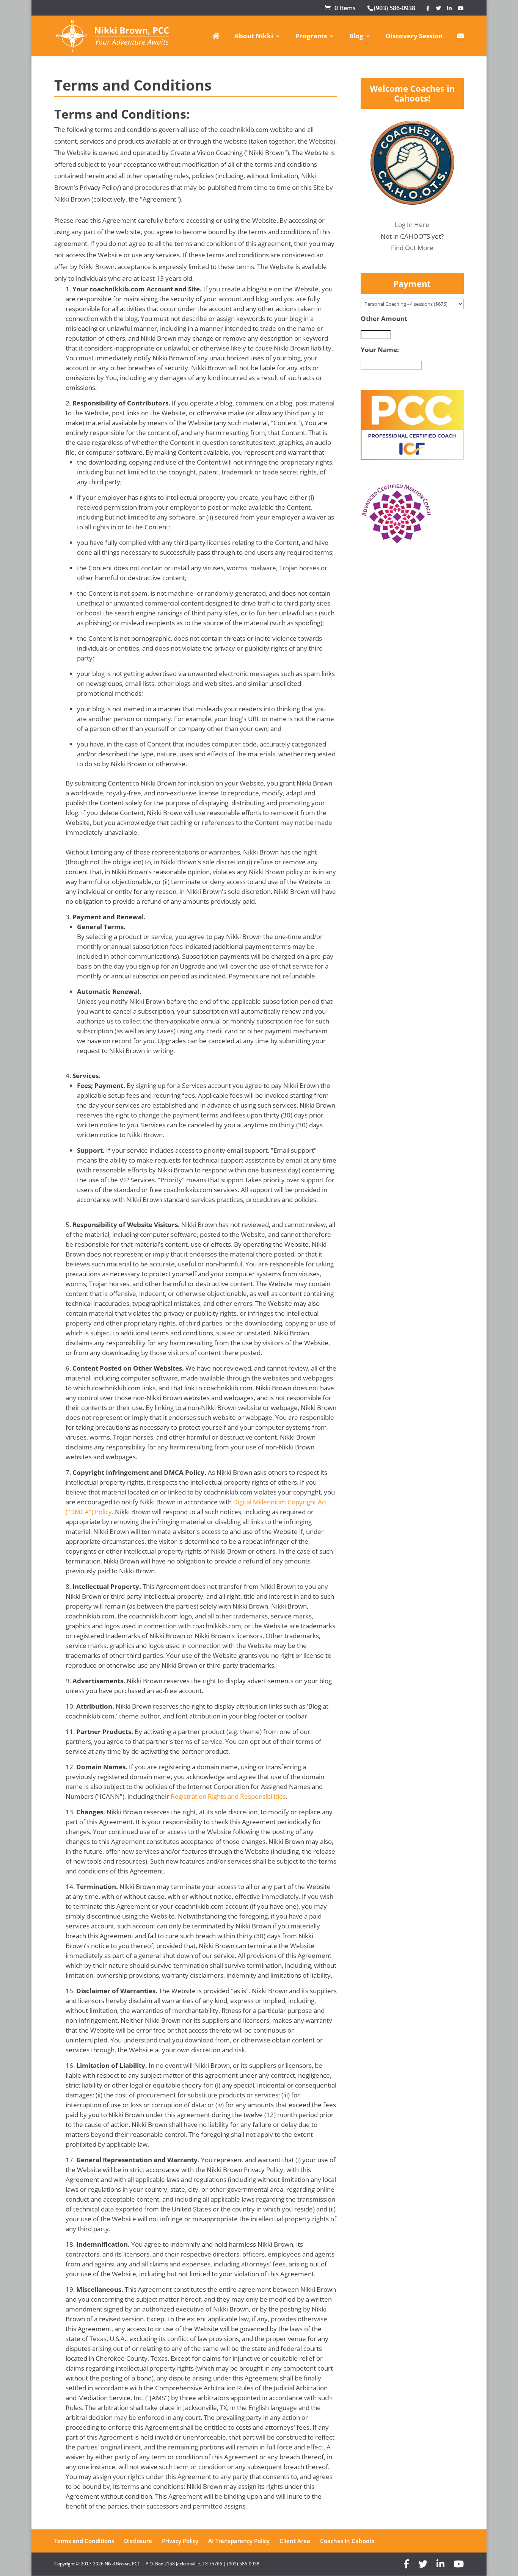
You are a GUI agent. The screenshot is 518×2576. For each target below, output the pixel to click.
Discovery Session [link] (414, 37)
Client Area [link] (295, 2541)
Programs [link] (311, 37)
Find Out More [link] (412, 248)
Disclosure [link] (138, 2541)
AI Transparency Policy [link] (239, 2541)
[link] (340, 8)
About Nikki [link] (254, 37)
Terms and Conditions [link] (84, 2541)
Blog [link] (356, 37)
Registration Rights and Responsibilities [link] (228, 1796)
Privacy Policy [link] (180, 2541)
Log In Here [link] (412, 225)
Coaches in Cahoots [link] (347, 2541)
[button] (428, 8)
